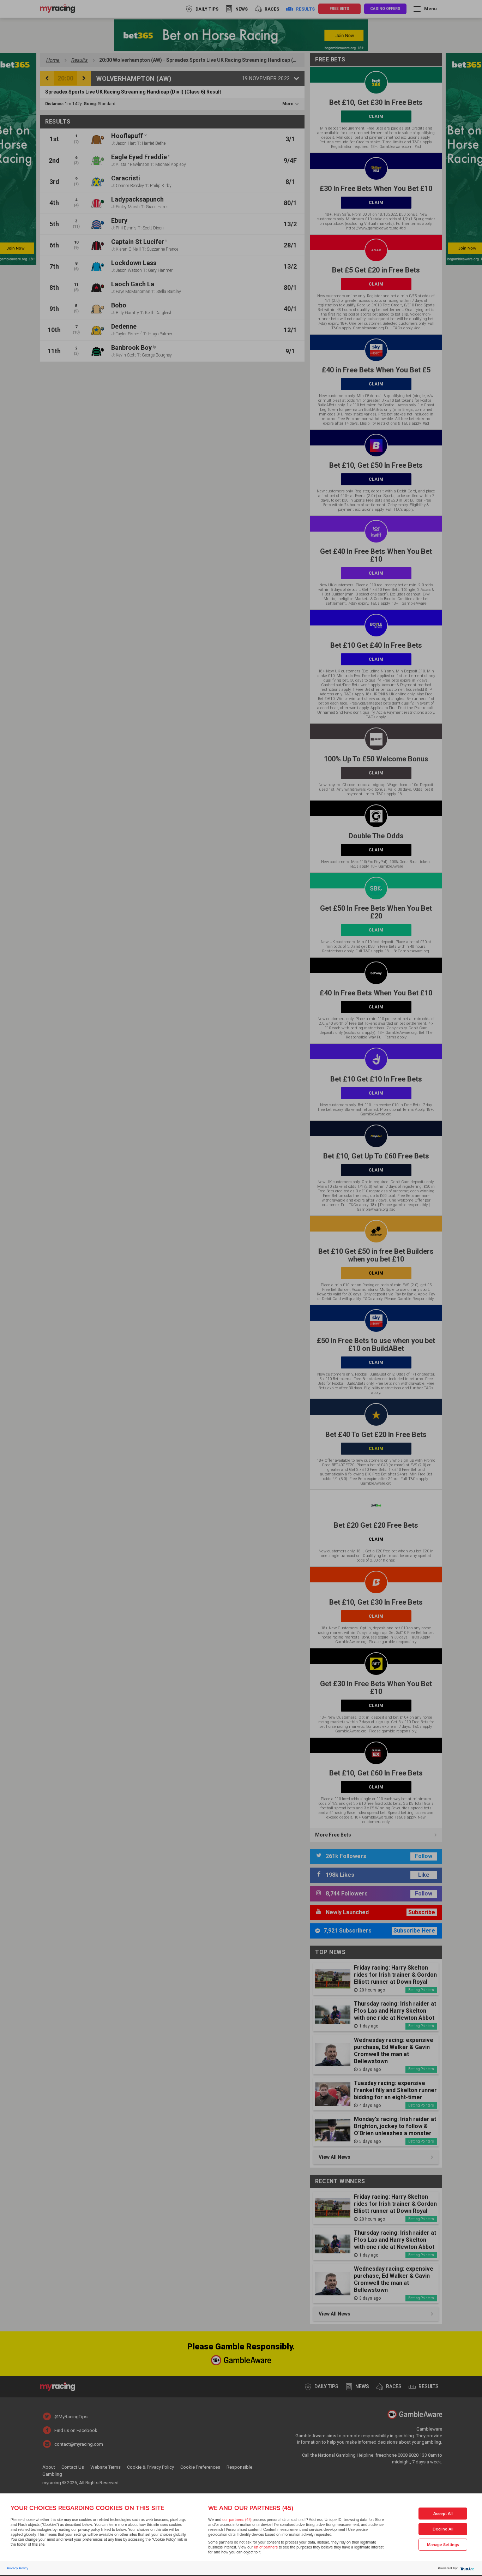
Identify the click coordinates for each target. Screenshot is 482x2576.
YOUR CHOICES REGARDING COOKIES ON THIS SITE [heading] (87, 2508)
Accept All (443, 2514)
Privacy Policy (18, 2568)
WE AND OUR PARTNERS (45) (251, 2508)
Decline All (443, 2529)
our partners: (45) (237, 2520)
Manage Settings (443, 2545)
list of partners (266, 2547)
